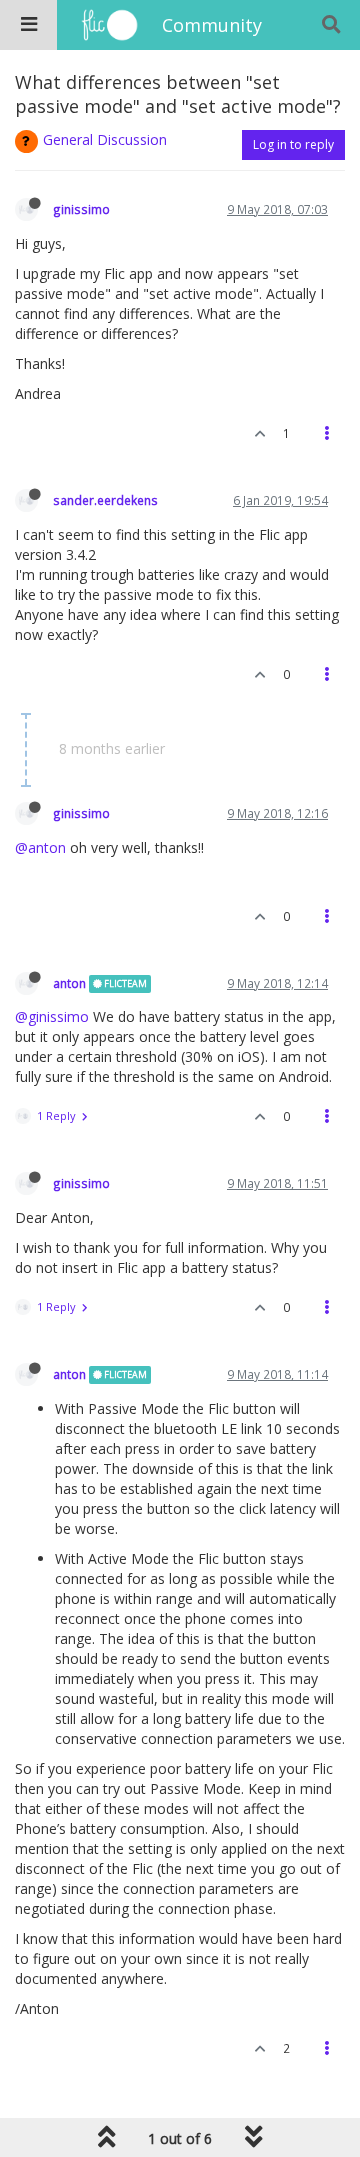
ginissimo (81, 209)
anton (69, 983)
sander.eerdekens (105, 500)
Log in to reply (293, 144)
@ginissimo (52, 1016)
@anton (40, 847)
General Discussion (105, 139)
